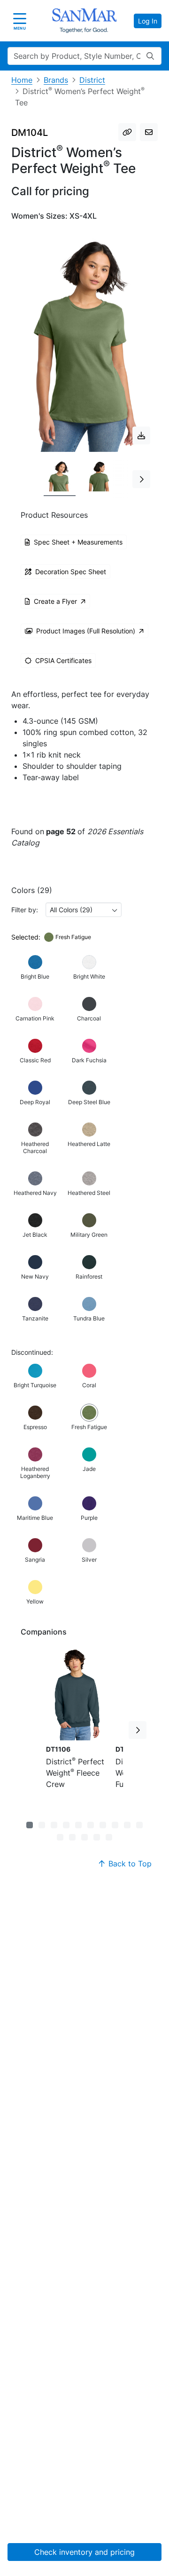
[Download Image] (141, 435)
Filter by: (25, 910)
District (92, 80)
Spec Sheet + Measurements (78, 542)
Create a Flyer (55, 601)
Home (22, 80)
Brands (56, 80)
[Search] (150, 56)
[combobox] (84, 910)
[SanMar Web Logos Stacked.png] (84, 21)
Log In (148, 21)
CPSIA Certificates (63, 660)
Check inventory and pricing (84, 2552)
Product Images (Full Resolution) (86, 631)
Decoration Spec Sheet (71, 572)
